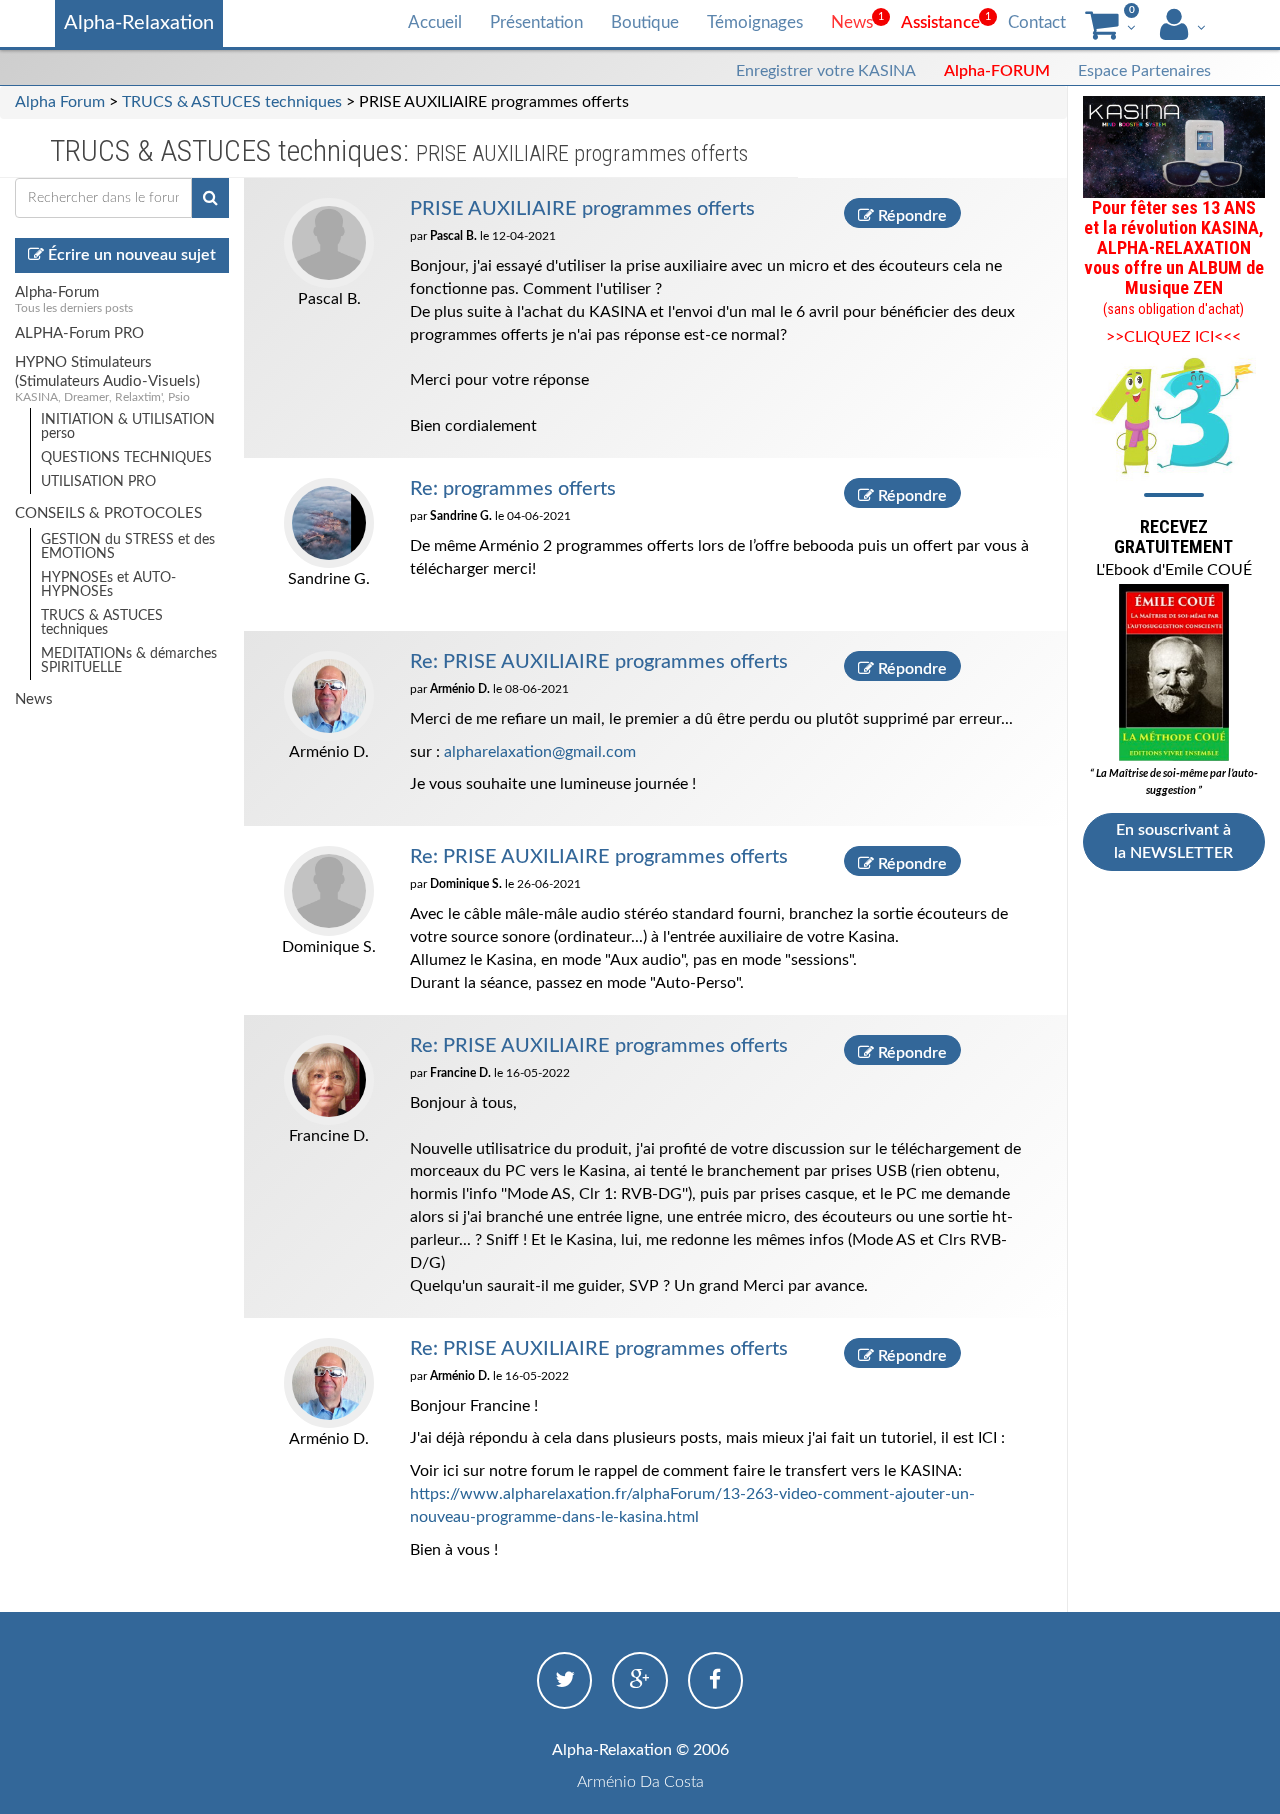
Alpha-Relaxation (139, 23)
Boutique (645, 22)
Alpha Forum (60, 102)
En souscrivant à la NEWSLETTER (1173, 841)
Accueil (435, 22)
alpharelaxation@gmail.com (540, 752)
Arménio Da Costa (640, 1782)
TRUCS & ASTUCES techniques (232, 102)
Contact (1037, 22)
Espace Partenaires (1144, 71)
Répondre (910, 216)
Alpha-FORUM (997, 71)
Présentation (536, 22)
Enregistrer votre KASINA (826, 71)
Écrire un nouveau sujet (130, 255)
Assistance (940, 22)
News (852, 22)
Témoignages (755, 22)
